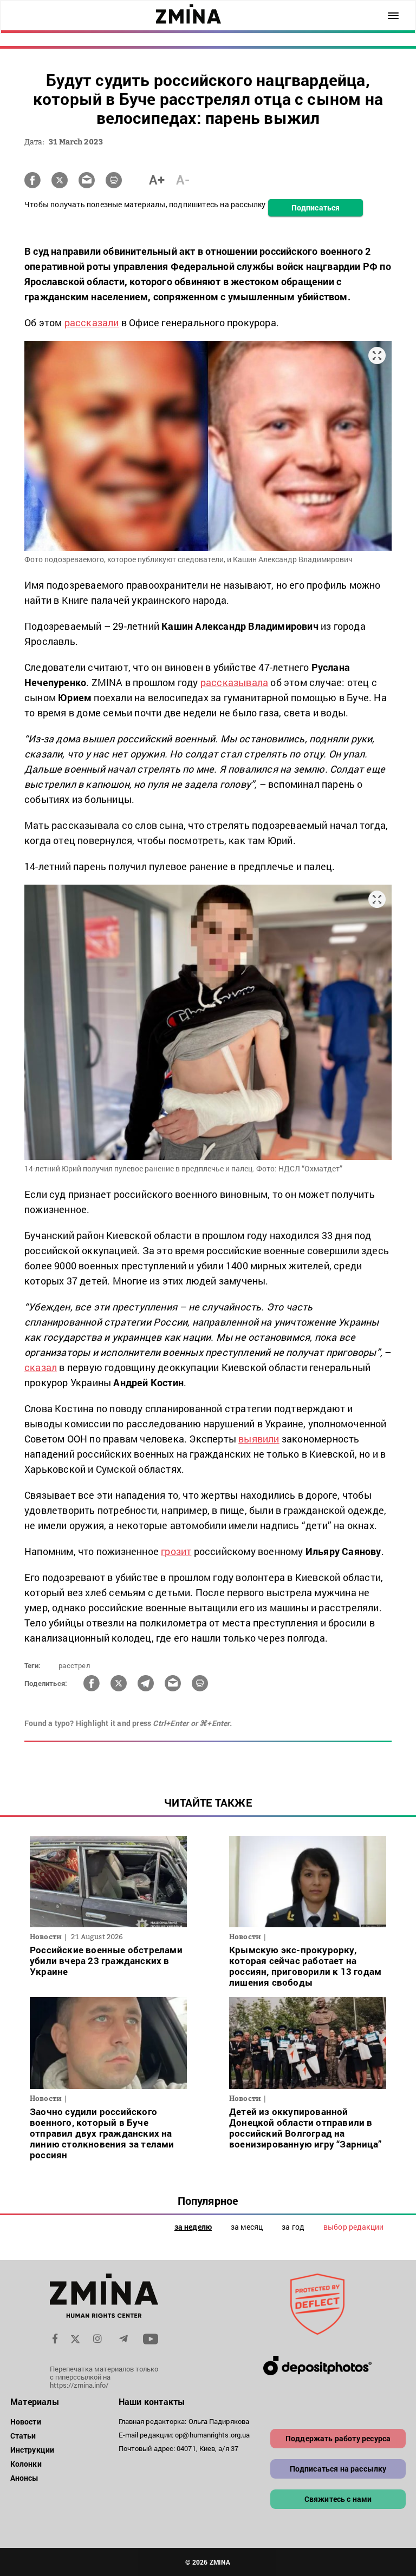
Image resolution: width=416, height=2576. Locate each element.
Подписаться (316, 207)
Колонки (26, 2464)
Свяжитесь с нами (338, 2499)
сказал (41, 1367)
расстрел (74, 1665)
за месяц (247, 2227)
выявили (259, 1439)
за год (293, 2227)
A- (183, 180)
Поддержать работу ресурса (338, 2438)
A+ (157, 180)
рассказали (92, 322)
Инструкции (32, 2450)
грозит (176, 1551)
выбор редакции (353, 2227)
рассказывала (234, 682)
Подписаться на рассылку (338, 2469)
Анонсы (25, 2478)
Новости (26, 2422)
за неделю (193, 2227)
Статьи (23, 2436)
